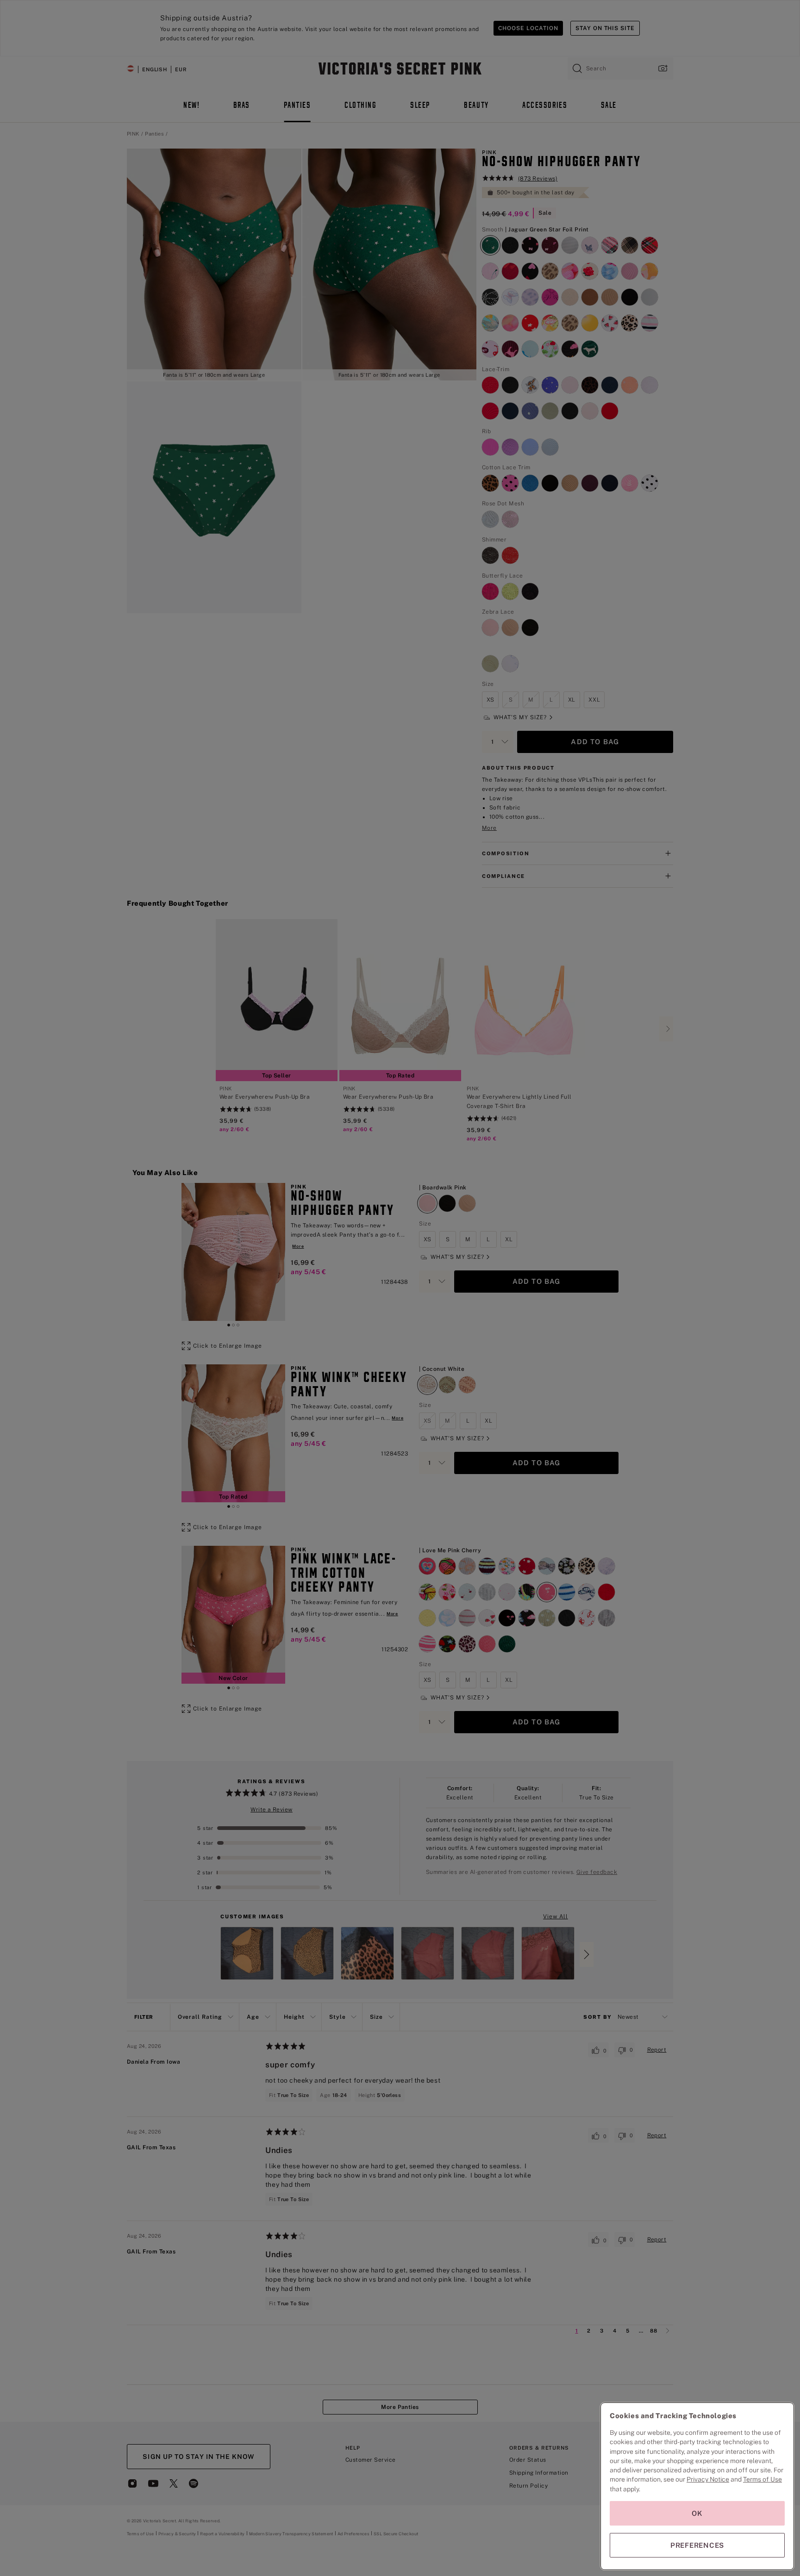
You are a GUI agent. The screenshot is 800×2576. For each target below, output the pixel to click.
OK (697, 2513)
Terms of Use (762, 2479)
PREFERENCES (697, 2545)
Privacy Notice (708, 2479)
